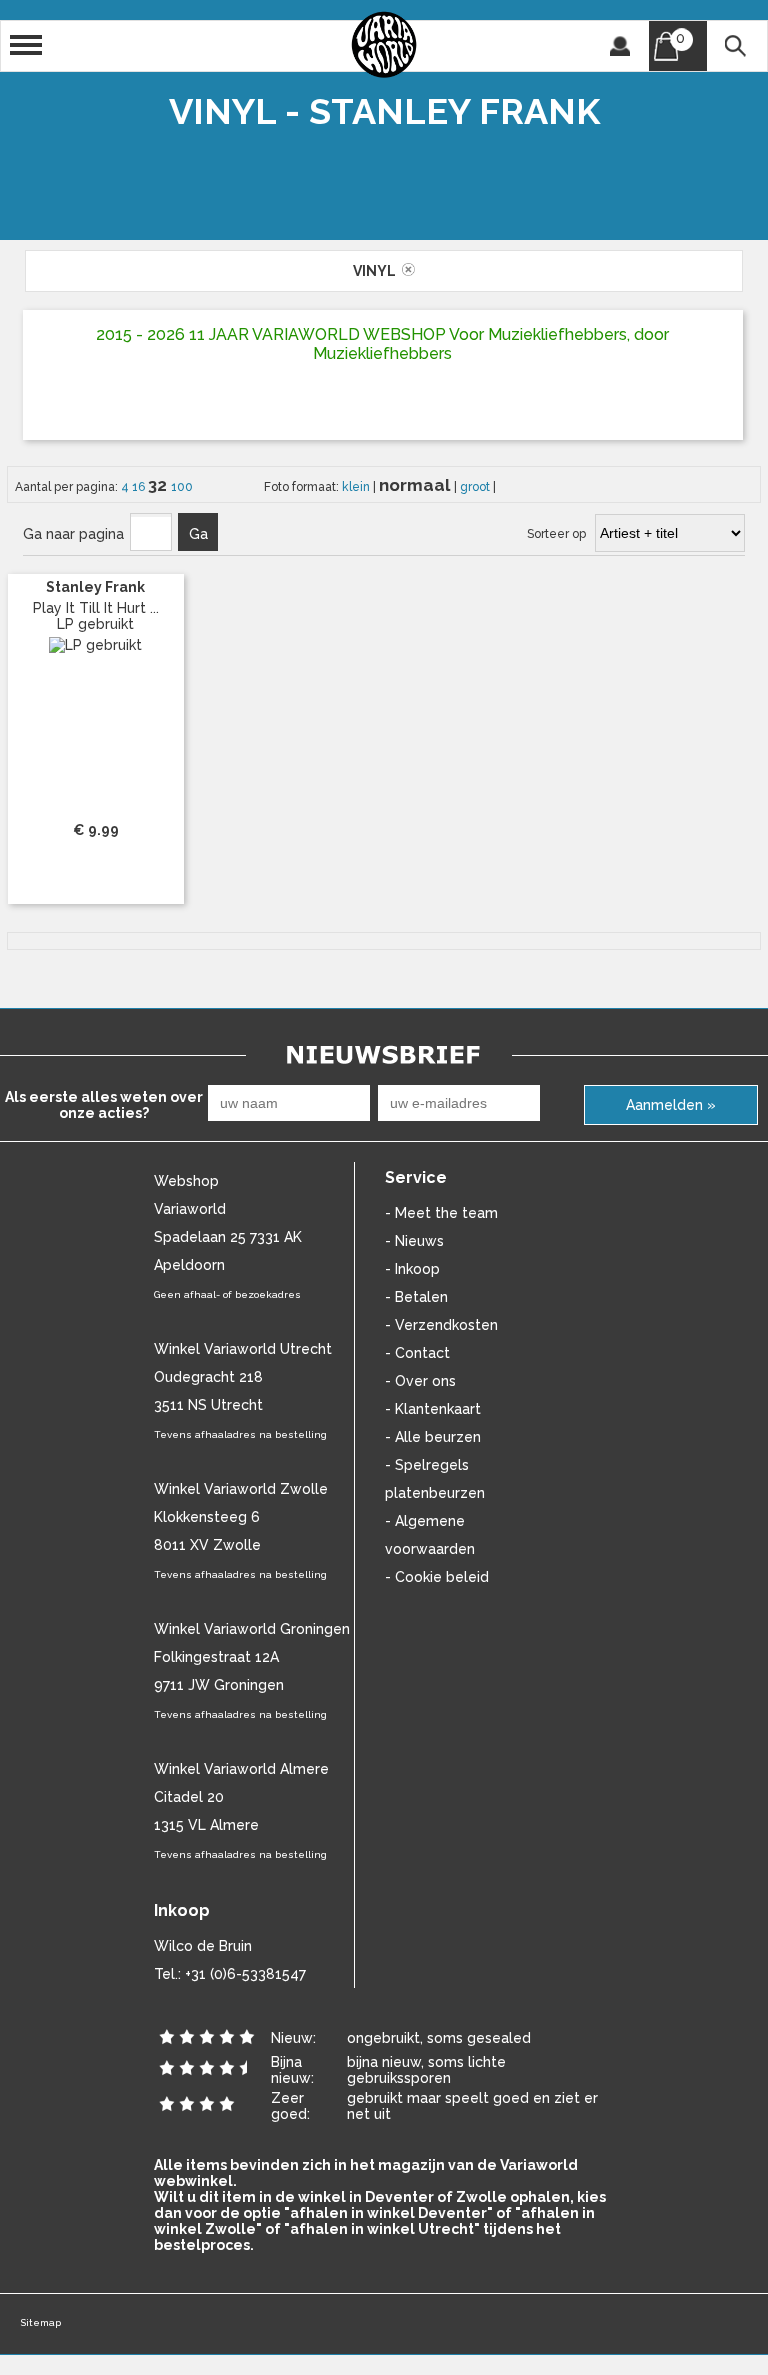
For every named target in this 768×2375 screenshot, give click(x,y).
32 (159, 485)
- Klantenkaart (433, 1409)
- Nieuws (414, 1241)
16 (140, 487)
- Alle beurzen (433, 1437)
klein (357, 487)
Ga (198, 534)
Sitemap (40, 2322)
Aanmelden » (671, 1105)
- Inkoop (412, 1269)
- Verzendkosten (441, 1325)
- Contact (417, 1353)
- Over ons (420, 1381)
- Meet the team (441, 1213)
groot (476, 487)
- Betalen (416, 1297)
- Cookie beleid (437, 1577)
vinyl (377, 271)
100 (182, 487)
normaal (416, 485)
